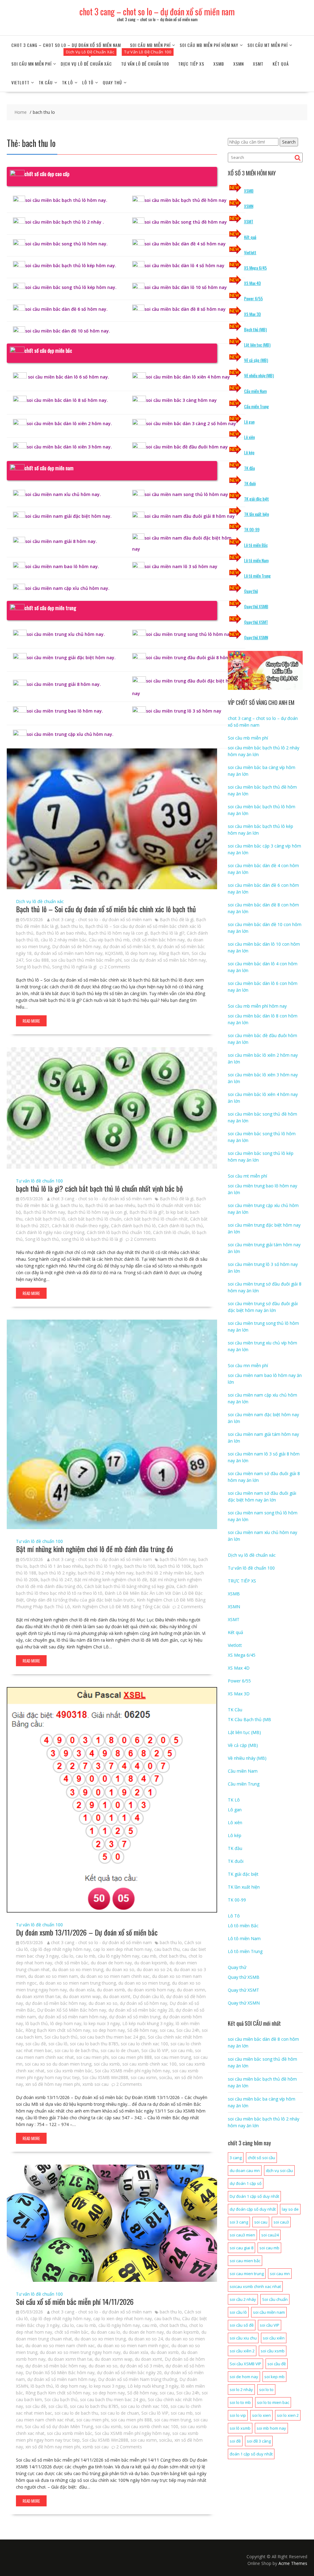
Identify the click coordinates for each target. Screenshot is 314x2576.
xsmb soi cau (96, 2084)
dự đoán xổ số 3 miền (142, 2366)
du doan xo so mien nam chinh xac (115, 1976)
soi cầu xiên (274, 2338)
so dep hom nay (109, 2030)
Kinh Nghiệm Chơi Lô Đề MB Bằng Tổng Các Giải (121, 1607)
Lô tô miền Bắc (256, 545)
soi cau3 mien (242, 2235)
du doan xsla (82, 1990)
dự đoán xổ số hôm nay (144, 2003)
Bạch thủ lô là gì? (167, 933)
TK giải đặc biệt (257, 499)
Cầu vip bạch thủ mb (109, 940)
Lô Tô (88, 82)
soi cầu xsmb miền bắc (70, 2071)
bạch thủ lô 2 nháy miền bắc (164, 1573)
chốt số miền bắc (71, 1963)
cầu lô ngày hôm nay (119, 1956)
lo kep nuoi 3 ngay (102, 2023)
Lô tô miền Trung (257, 576)
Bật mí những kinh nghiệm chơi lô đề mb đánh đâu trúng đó (94, 1549)
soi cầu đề (36, 2044)
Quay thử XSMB (256, 606)
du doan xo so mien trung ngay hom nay (80, 2352)
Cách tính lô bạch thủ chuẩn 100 (119, 1232)
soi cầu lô (58, 2044)
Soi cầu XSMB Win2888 (105, 2077)
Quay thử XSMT (256, 622)
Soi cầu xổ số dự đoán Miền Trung (59, 2426)
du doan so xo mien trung (78, 1969)
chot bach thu (172, 1956)
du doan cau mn (245, 2170)
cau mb (149, 1956)
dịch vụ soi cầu (279, 2170)
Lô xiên (249, 437)
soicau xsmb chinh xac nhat (255, 2286)
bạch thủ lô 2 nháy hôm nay (106, 1573)
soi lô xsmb (240, 2428)
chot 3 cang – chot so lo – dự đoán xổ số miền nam (157, 12)
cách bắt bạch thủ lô (45, 1219)
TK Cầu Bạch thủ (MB (249, 1719)
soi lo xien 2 (288, 2415)
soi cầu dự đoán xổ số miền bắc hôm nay (165, 960)
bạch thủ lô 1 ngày (104, 1566)
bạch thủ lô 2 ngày (57, 1573)
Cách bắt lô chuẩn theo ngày (80, 1226)
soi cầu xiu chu (243, 2338)
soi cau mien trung (173, 2057)
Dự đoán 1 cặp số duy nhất (254, 2196)
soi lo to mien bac (273, 2402)
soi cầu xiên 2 (242, 2351)
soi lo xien (261, 2415)
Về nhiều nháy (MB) (259, 375)
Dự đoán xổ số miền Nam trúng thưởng (138, 2379)
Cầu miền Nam (255, 391)
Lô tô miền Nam (256, 560)
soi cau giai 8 (241, 2248)
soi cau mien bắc (245, 2261)
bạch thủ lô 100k (174, 1566)
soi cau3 (281, 2222)
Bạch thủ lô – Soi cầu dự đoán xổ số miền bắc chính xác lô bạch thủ (106, 909)
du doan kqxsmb (151, 1963)
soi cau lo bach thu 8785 (94, 2044)
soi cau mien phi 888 (131, 2057)
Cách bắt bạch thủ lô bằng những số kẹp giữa (129, 1586)
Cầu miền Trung (257, 406)
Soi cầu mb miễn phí (150, 45)
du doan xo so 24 (154, 1969)
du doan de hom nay (111, 1963)
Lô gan (249, 422)
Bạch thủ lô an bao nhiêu (61, 933)
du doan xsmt (117, 1996)
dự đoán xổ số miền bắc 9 (129, 946)
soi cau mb (182, 2050)
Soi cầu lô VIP (155, 2050)
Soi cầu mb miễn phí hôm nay (209, 45)
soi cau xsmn (144, 2077)
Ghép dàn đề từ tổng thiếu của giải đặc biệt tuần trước (80, 1600)
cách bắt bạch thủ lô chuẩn (95, 1219)
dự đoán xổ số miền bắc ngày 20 (141, 2010)
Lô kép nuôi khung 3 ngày (148, 2023)
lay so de (290, 2209)
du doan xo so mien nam (53, 1976)
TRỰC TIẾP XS (191, 64)
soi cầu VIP (270, 2325)
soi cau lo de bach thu (76, 2050)
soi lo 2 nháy (241, 2390)
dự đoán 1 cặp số (246, 2183)
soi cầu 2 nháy (243, 2299)
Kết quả (281, 64)
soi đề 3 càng (259, 2441)
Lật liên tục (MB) (257, 345)
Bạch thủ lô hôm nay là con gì (118, 933)
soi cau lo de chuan (120, 2050)
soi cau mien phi (92, 2057)
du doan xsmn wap (82, 1996)
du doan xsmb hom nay (151, 1990)
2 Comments (117, 967)
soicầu (166, 2077)
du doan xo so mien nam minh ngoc (133, 2345)
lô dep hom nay (141, 953)
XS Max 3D (253, 314)
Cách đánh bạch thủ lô (133, 1226)
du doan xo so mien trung (144, 1983)
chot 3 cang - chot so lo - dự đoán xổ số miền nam (101, 919)
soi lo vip (238, 2415)
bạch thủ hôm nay (178, 1559)
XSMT (258, 64)
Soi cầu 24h (188, 2030)
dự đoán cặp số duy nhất (253, 2209)
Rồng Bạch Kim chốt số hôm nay (58, 2030)
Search (289, 142)
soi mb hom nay (271, 2428)
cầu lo (67, 1956)
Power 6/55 (253, 298)
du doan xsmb (111, 1990)
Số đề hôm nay (142, 2030)
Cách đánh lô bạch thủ (181, 1226)
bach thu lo (72, 926)
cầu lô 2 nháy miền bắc (64, 940)
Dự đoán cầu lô (148, 1996)
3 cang (236, 2158)
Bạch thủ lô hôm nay (44, 1212)
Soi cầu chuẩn (275, 2299)
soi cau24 (270, 2235)
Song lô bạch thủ (33, 967)
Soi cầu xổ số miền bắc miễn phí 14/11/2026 (75, 2301)
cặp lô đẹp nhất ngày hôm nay (61, 1949)
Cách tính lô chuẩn (171, 1232)
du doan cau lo (105, 2332)
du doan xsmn (191, 1990)
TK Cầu (46, 82)
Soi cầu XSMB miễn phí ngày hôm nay (132, 2071)
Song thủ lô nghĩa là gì (74, 967)
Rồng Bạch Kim (174, 953)
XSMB (219, 64)
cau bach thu (167, 1949)
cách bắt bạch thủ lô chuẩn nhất (156, 1219)
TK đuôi (250, 483)
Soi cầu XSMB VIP (245, 2364)
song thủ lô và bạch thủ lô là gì (92, 1239)
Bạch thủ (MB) (255, 329)
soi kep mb (274, 2377)
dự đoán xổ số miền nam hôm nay (68, 953)
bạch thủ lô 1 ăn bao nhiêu (56, 1566)
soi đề (235, 2441)
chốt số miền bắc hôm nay (158, 940)
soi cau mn (280, 2274)
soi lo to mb (240, 2402)
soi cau (167, 2030)
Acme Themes (293, 2563)
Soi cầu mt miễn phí (268, 45)
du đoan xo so (103, 2003)
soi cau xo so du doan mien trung (58, 2064)
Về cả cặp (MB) (256, 360)
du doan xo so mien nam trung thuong (78, 1983)
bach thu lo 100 (140, 1566)
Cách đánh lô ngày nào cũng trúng (50, 1232)
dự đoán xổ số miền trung (135, 2017)
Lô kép (249, 452)
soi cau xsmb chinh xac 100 (149, 2064)
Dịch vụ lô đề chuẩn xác (86, 64)
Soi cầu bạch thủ (61, 2037)
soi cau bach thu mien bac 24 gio (113, 2037)
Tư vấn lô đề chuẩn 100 (145, 64)
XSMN (239, 64)
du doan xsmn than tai (38, 1996)
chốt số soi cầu (261, 2158)
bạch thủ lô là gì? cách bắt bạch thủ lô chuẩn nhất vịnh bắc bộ (99, 1188)
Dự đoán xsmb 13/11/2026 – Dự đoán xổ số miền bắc (87, 1932)
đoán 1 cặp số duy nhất (251, 2454)
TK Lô (67, 82)
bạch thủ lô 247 (56, 1580)
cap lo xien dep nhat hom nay (123, 1949)
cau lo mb (86, 1956)
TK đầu (249, 468)
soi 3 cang (239, 2222)
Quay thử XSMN (256, 637)
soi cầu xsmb (107, 2064)
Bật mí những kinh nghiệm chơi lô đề (111, 1580)
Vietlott (20, 82)
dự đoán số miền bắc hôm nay (56, 2003)
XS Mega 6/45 (255, 268)
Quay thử (112, 82)
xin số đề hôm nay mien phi (53, 2084)
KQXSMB (114, 953)
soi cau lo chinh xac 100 (144, 2044)
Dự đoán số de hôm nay (76, 946)
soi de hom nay (244, 2377)
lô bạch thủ (37, 2023)
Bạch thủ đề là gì (177, 919)
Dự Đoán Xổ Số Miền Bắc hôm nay (72, 2010)
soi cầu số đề (242, 2325)
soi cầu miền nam (269, 2312)
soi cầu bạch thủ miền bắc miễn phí (86, 960)
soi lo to (266, 2390)
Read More (31, 1021)
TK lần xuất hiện (257, 514)
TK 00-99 (252, 529)
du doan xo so (120, 1969)
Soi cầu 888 (37, 960)
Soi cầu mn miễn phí (31, 64)
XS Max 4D (253, 283)
